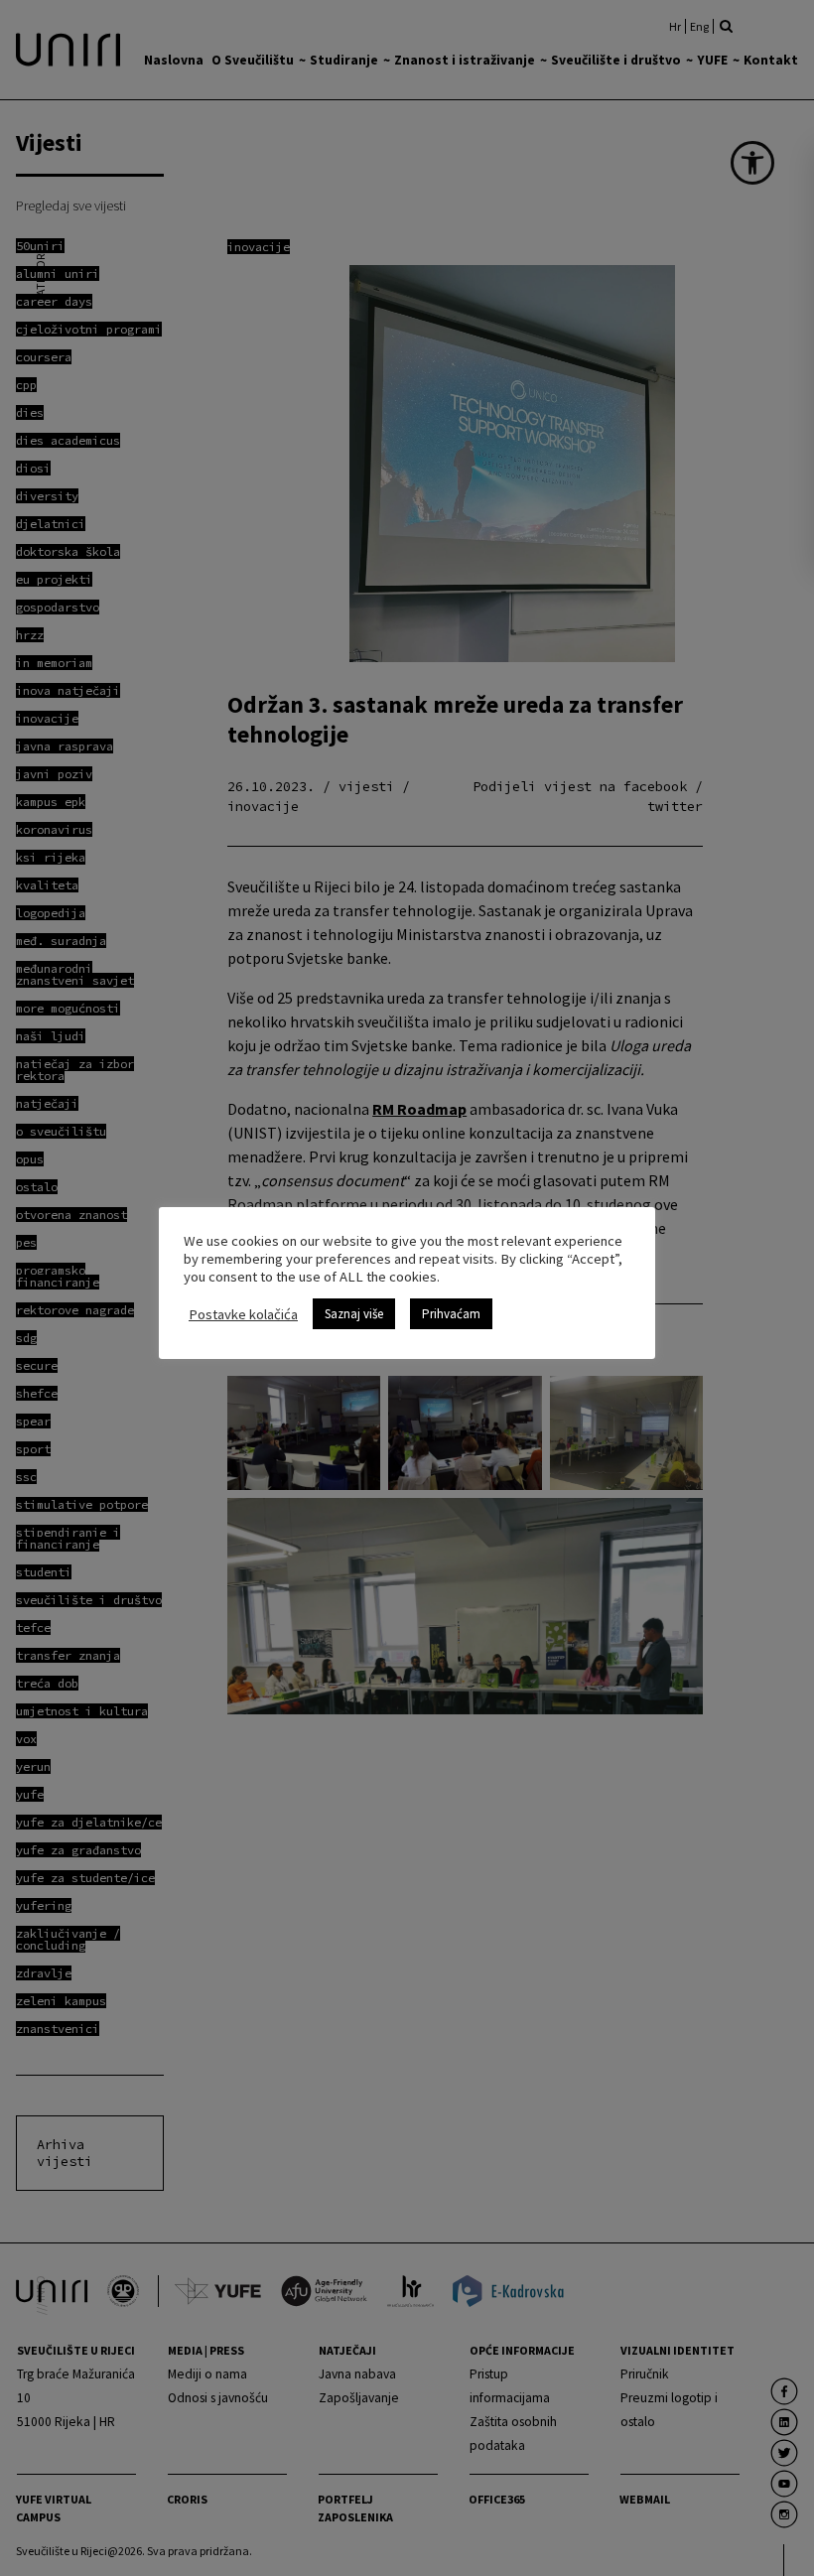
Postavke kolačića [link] (243, 1314)
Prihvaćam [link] (451, 1314)
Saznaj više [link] (354, 1314)
